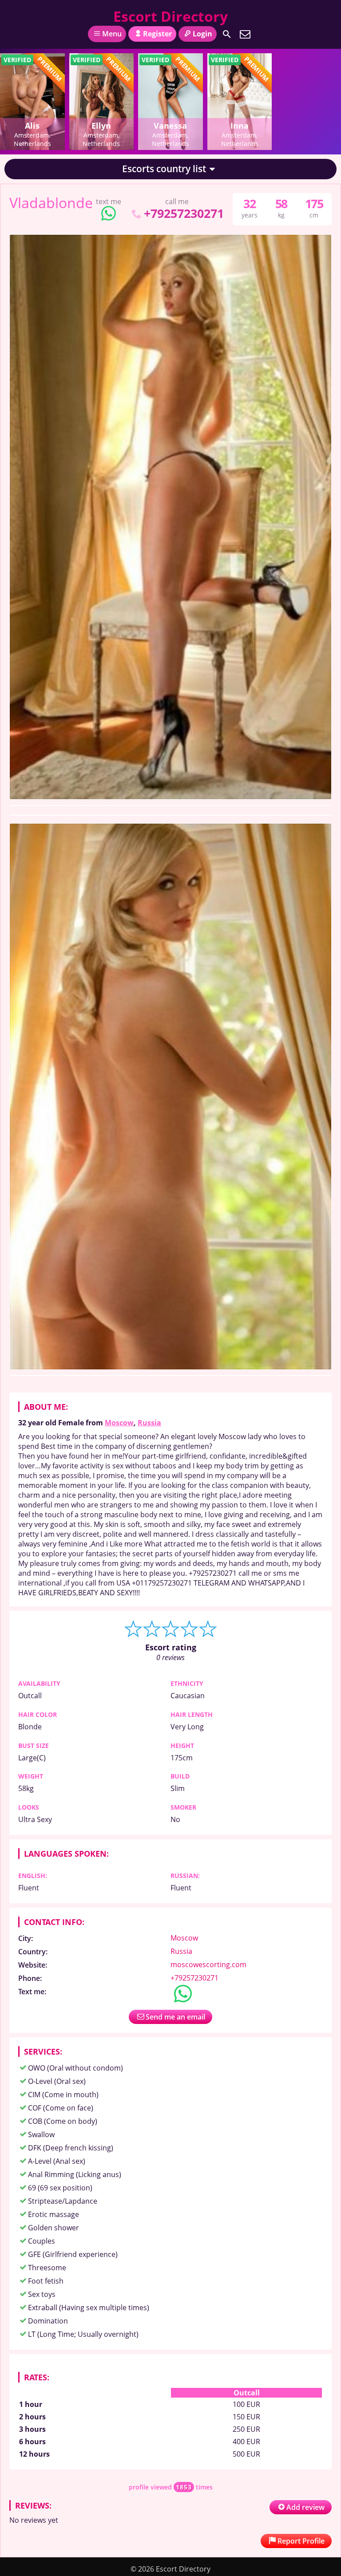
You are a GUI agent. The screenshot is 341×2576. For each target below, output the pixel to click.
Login (202, 34)
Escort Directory (170, 16)
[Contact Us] (245, 34)
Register (157, 34)
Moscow (119, 1423)
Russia (149, 1423)
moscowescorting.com (208, 1965)
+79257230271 (184, 213)
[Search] (227, 34)
